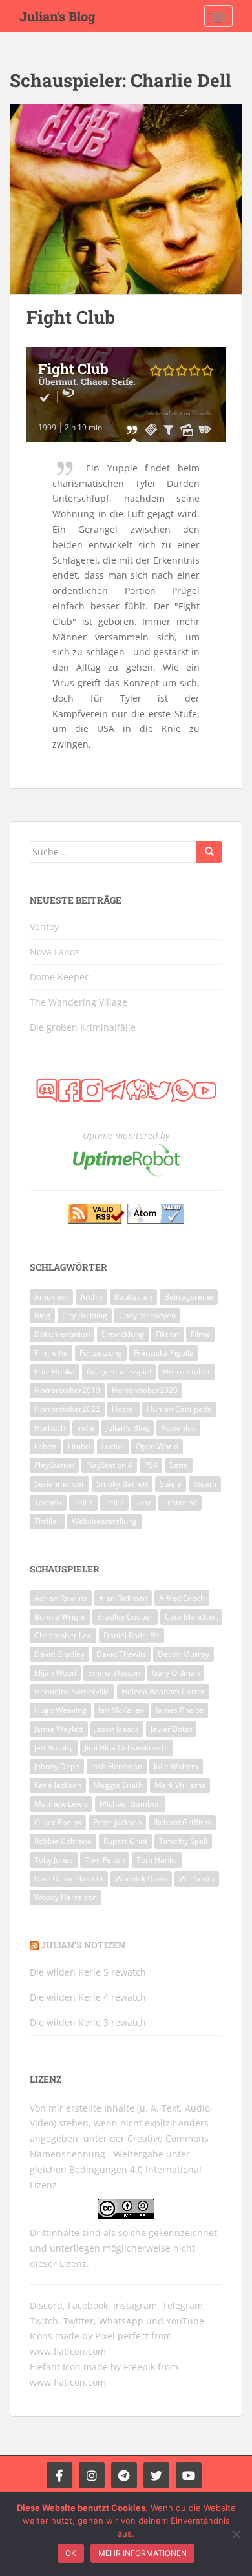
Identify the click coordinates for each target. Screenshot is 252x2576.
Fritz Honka (55, 1372)
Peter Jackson (117, 1822)
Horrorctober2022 (67, 1409)
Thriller (47, 1521)
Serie (179, 1465)
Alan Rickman (123, 1598)
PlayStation (54, 1465)
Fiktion (167, 1334)
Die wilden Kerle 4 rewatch (88, 1997)
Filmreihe (51, 1353)
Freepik (139, 2367)
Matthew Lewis (61, 1804)
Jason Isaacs (117, 1729)
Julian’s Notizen (83, 1945)
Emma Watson (114, 1673)
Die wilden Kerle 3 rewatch (88, 2022)
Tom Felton (105, 1860)
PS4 (151, 1465)
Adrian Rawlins (61, 1598)
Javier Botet (171, 1729)
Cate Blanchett (191, 1617)
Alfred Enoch (182, 1598)
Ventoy (44, 926)
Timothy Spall (183, 1841)
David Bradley (59, 1654)
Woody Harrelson (66, 1897)
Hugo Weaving (60, 1710)
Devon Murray (184, 1654)
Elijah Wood (55, 1673)
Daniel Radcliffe (131, 1635)
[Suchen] (209, 852)
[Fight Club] (126, 199)
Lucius (113, 1446)
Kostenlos (178, 1428)
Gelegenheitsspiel (119, 1372)
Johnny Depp (57, 1766)
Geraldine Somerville (72, 1691)
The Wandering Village (79, 1002)
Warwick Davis (141, 1878)
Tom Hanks (157, 1860)
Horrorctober (187, 1372)
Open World (157, 1446)
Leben (45, 1446)
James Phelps (180, 1710)
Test (143, 1502)
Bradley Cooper (125, 1617)
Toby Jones (54, 1860)
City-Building (85, 1315)
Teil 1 (83, 1502)
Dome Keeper (59, 977)
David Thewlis (121, 1654)
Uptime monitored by (126, 1135)
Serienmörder (59, 1484)
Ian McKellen (121, 1710)
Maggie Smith (118, 1785)
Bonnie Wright (60, 1617)
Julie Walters (176, 1766)
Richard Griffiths (182, 1822)
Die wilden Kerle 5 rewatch (88, 1972)
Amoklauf (51, 1297)
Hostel (123, 1409)
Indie (86, 1428)
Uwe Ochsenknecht (69, 1878)
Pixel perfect (122, 2336)
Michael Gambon (130, 1804)
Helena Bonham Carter (163, 1691)
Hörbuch (50, 1428)
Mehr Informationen (142, 2553)
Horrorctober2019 (67, 1390)
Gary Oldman (176, 1673)
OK (71, 2553)
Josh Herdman (117, 1766)
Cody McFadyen (147, 1315)
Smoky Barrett (122, 1484)
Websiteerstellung (104, 1521)
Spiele (171, 1484)
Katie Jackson (58, 1785)
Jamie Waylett (59, 1729)
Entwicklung (123, 1334)
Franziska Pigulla (164, 1353)
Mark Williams (180, 1785)
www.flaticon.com (68, 2351)
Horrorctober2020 (145, 1390)
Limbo (79, 1446)
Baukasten (133, 1297)
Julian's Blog (58, 16)
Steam (205, 1484)
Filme (200, 1334)
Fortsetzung (101, 1353)
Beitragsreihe (189, 1297)
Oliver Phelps (58, 1822)
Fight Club (71, 317)
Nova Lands (55, 952)
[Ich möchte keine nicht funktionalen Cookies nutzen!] (236, 2534)
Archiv (91, 1297)
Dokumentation (62, 1334)
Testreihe (180, 1502)
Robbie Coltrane (63, 1841)
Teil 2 (114, 1502)
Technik (48, 1502)
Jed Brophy (54, 1748)
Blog (42, 1315)
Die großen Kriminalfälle (83, 1027)
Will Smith (197, 1878)
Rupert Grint (125, 1841)
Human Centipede (179, 1409)
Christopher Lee (63, 1635)
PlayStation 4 (109, 1465)
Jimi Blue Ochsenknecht (127, 1748)
